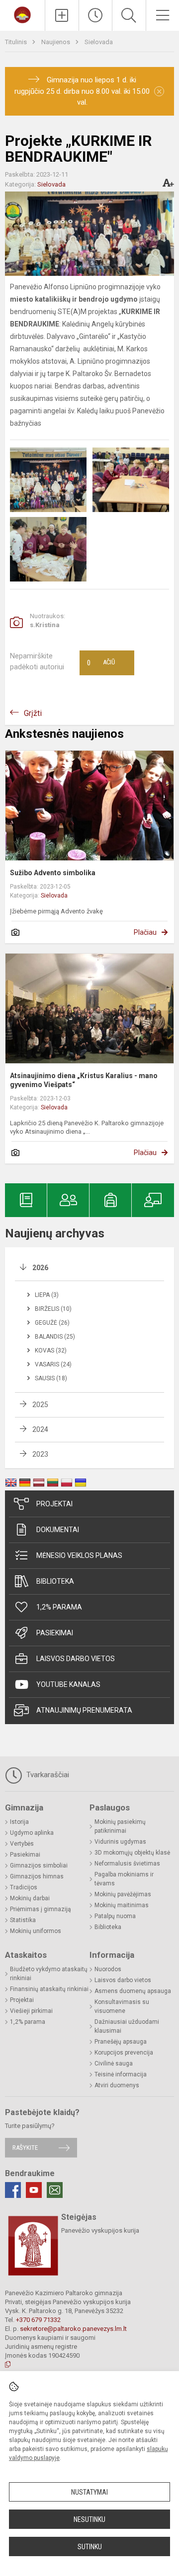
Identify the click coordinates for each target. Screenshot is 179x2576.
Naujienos (56, 42)
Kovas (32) (51, 1351)
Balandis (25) (55, 1337)
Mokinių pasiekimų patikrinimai (120, 1826)
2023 (40, 1454)
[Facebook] (13, 2190)
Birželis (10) (53, 1309)
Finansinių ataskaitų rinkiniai (49, 1989)
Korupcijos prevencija (124, 2053)
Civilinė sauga (114, 2063)
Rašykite (25, 2148)
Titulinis (17, 42)
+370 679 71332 (38, 2320)
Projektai (54, 1504)
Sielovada (99, 42)
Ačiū (101, 663)
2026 (40, 1268)
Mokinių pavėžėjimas (123, 1894)
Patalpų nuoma (115, 1916)
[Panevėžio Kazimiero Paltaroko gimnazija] (22, 14)
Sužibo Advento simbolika (53, 873)
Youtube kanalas (68, 1684)
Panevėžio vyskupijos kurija (100, 2230)
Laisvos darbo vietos (76, 1659)
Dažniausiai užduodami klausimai (127, 2026)
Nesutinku (89, 2519)
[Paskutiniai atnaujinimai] (96, 15)
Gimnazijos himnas (37, 1876)
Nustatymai (89, 2492)
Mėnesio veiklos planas (79, 1555)
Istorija (19, 1822)
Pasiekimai (55, 1633)
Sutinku (90, 2547)
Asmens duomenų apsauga (133, 1991)
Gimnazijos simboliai (39, 1866)
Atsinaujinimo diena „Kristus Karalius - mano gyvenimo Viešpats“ (84, 1080)
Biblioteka (55, 1581)
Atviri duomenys (117, 2085)
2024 (40, 1429)
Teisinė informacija (121, 2074)
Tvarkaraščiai (47, 1775)
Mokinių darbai (30, 1898)
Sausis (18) (51, 1378)
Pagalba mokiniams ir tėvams (124, 1879)
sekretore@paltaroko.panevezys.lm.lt (73, 2329)
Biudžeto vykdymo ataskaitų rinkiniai (49, 1974)
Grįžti (33, 713)
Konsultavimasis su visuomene (122, 2006)
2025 (40, 1405)
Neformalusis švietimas (127, 1864)
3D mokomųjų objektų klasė (132, 1853)
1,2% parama (59, 1607)
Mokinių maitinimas (122, 1905)
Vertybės (22, 1844)
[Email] (55, 2190)
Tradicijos (24, 1887)
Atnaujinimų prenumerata (84, 1710)
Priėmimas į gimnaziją (41, 1909)
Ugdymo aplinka (32, 1833)
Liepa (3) (47, 1295)
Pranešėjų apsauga (121, 2042)
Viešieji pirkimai (31, 2011)
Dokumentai (58, 1530)
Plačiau (145, 932)
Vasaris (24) (53, 1364)
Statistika (23, 1920)
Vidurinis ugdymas (120, 1842)
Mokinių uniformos (36, 1931)
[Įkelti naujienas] (62, 15)
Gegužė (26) (52, 1323)
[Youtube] (34, 2190)
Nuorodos (108, 1969)
